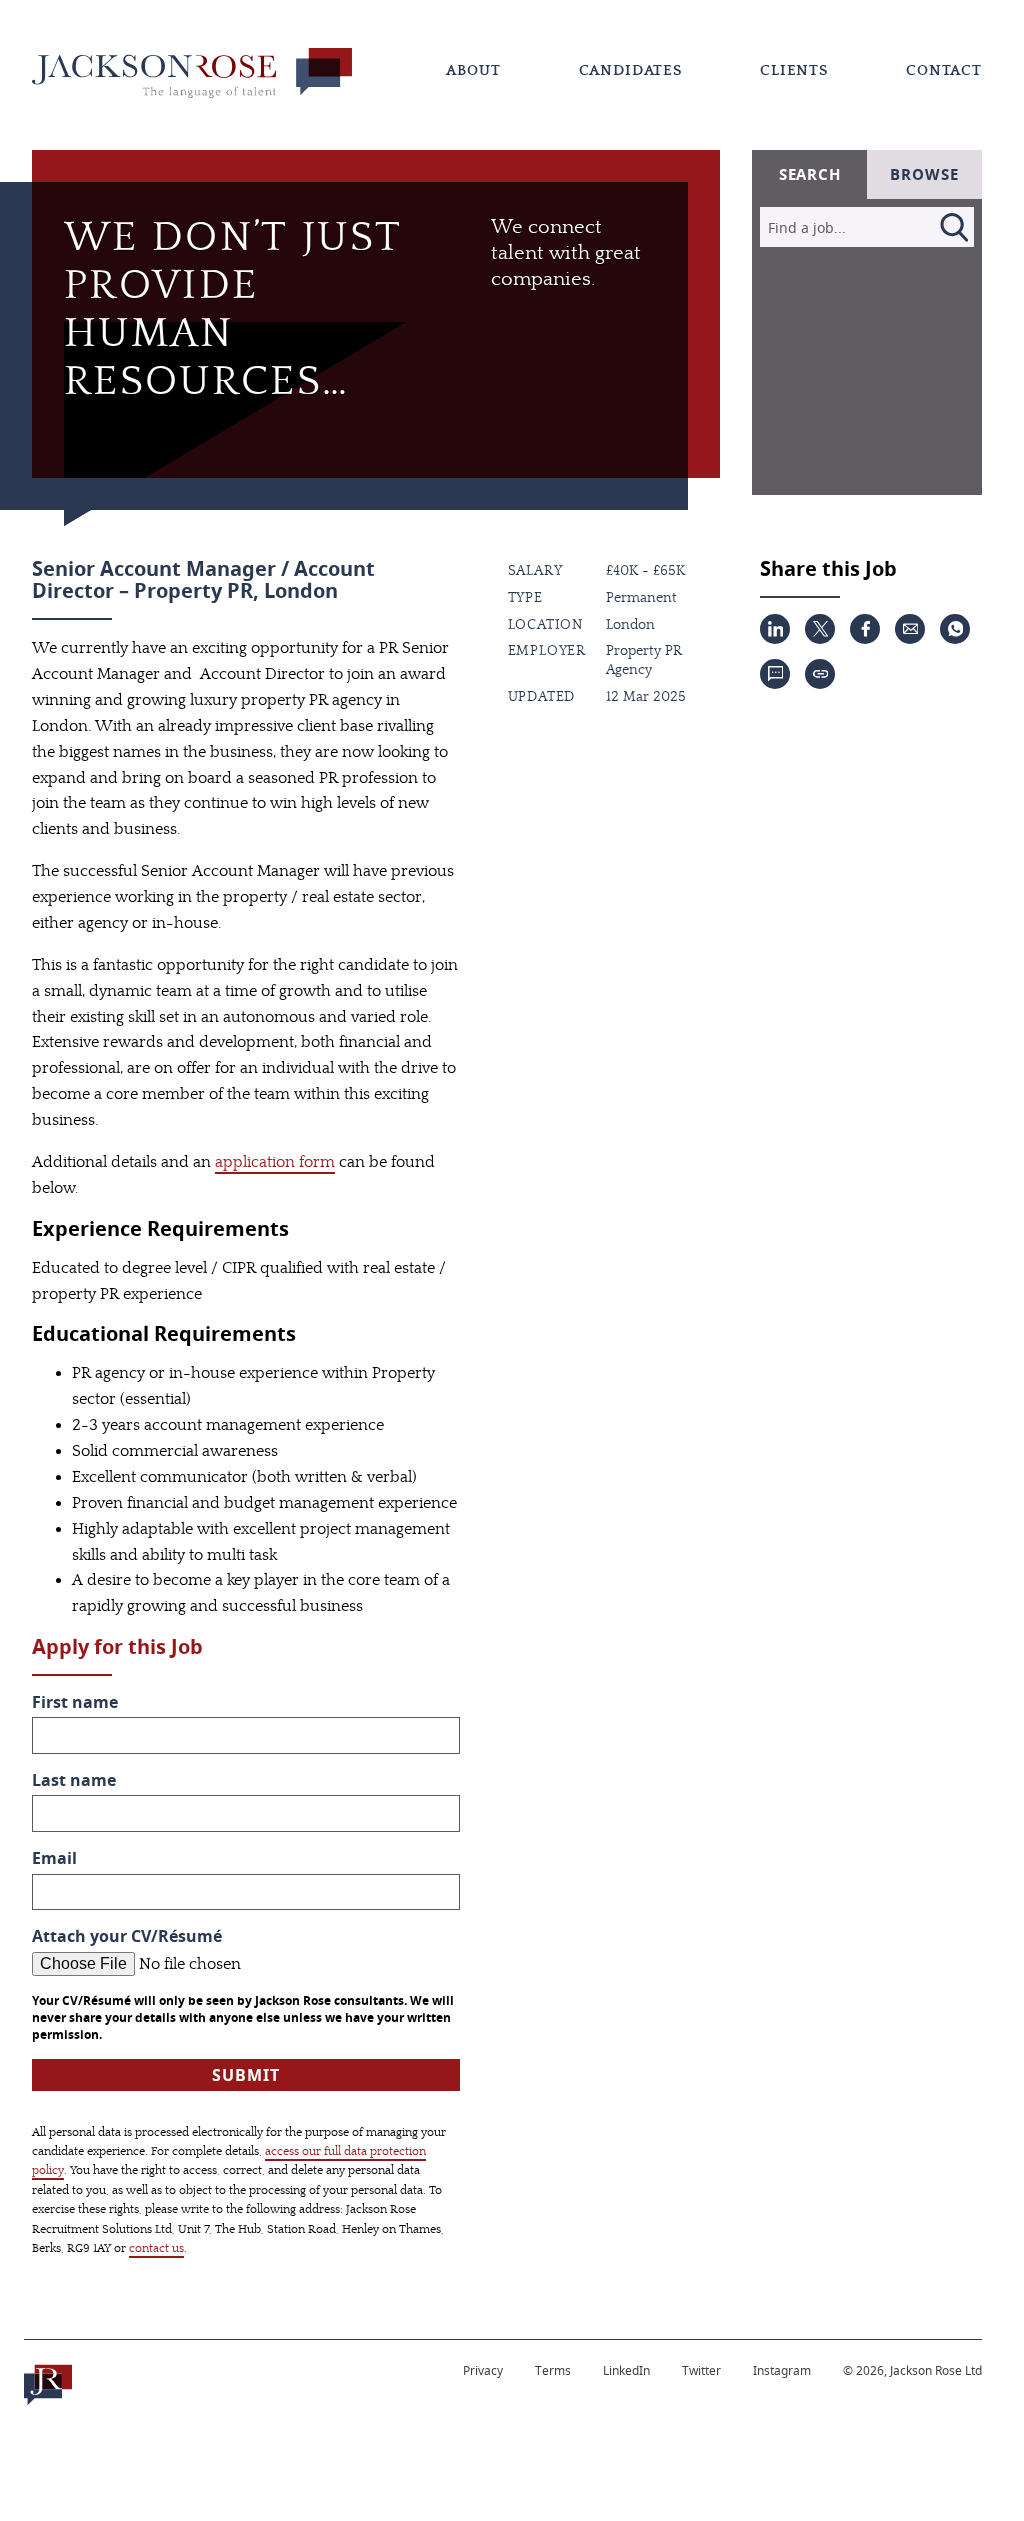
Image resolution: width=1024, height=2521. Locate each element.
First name (75, 1702)
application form (275, 1162)
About (473, 70)
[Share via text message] (775, 674)
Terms (553, 2370)
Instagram (782, 2370)
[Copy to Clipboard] (820, 674)
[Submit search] (954, 227)
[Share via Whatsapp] (955, 629)
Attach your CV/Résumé (127, 1936)
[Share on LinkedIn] (775, 629)
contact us (156, 2248)
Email (54, 1858)
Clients (794, 70)
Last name (74, 1780)
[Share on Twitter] (820, 629)
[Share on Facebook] (865, 629)
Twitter (701, 2370)
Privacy (483, 2370)
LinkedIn (626, 2370)
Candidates (630, 70)
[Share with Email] (910, 629)
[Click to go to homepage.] (48, 2385)
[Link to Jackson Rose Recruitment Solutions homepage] (192, 73)
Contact (944, 70)
